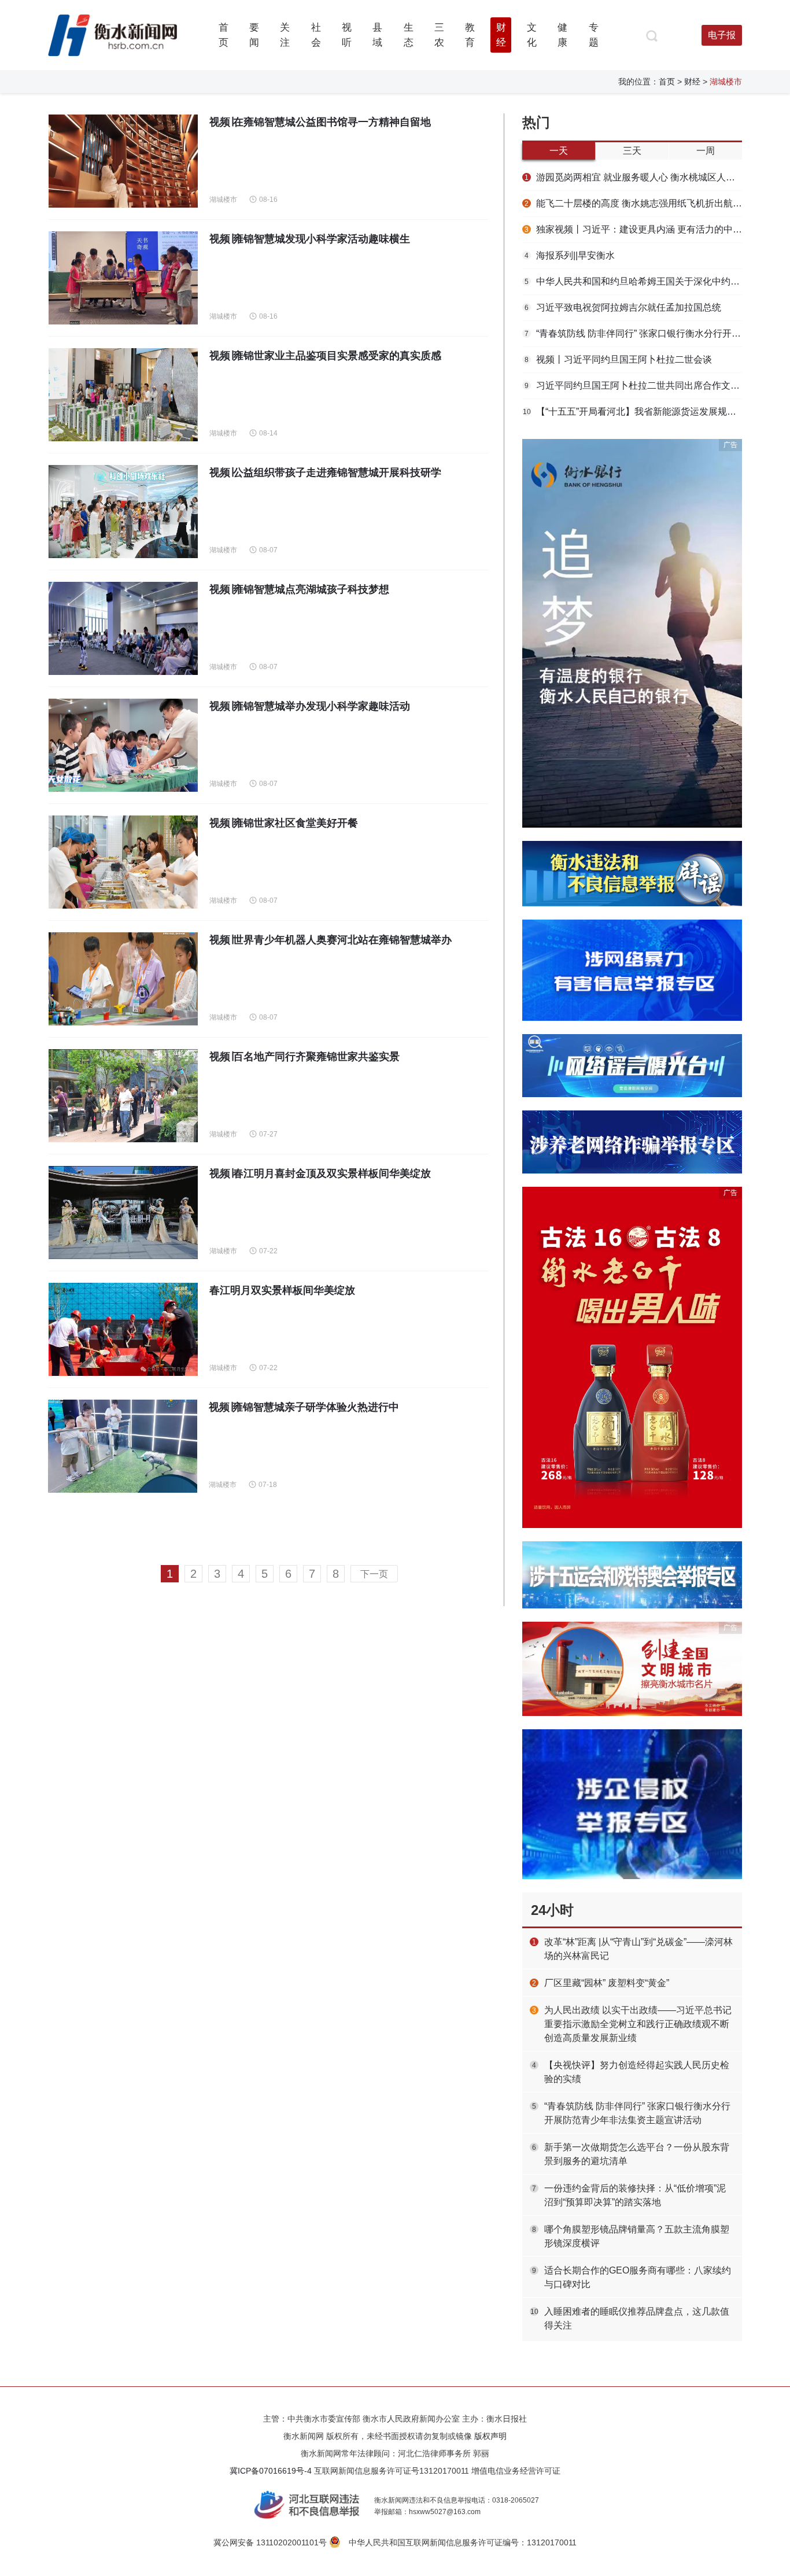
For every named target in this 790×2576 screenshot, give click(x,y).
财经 (692, 82)
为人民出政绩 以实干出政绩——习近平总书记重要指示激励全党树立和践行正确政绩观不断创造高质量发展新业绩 (638, 2024)
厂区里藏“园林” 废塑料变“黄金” (607, 1983)
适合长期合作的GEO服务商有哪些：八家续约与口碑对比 (638, 2277)
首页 (667, 82)
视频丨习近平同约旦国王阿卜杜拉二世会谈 (618, 359)
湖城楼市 (223, 200)
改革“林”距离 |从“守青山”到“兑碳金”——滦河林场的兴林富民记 (638, 1949)
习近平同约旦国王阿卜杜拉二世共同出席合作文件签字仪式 (633, 385)
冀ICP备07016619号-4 (271, 2471)
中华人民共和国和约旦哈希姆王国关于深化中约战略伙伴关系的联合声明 (633, 281)
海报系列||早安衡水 (570, 255)
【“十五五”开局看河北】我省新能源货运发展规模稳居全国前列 (632, 412)
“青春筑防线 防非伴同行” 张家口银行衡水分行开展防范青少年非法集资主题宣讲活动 (633, 333)
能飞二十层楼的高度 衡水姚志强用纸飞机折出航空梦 (633, 203)
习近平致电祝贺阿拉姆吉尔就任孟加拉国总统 (623, 307)
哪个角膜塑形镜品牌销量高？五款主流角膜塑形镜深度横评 (637, 2236)
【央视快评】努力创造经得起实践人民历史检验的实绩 (637, 2072)
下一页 (374, 1574)
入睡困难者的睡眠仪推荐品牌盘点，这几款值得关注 (637, 2318)
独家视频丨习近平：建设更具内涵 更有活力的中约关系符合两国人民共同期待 (633, 229)
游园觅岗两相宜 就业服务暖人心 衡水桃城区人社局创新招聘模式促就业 (633, 177)
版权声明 (490, 2436)
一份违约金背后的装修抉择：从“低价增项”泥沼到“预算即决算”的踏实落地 (635, 2195)
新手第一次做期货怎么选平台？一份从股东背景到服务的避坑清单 (637, 2154)
